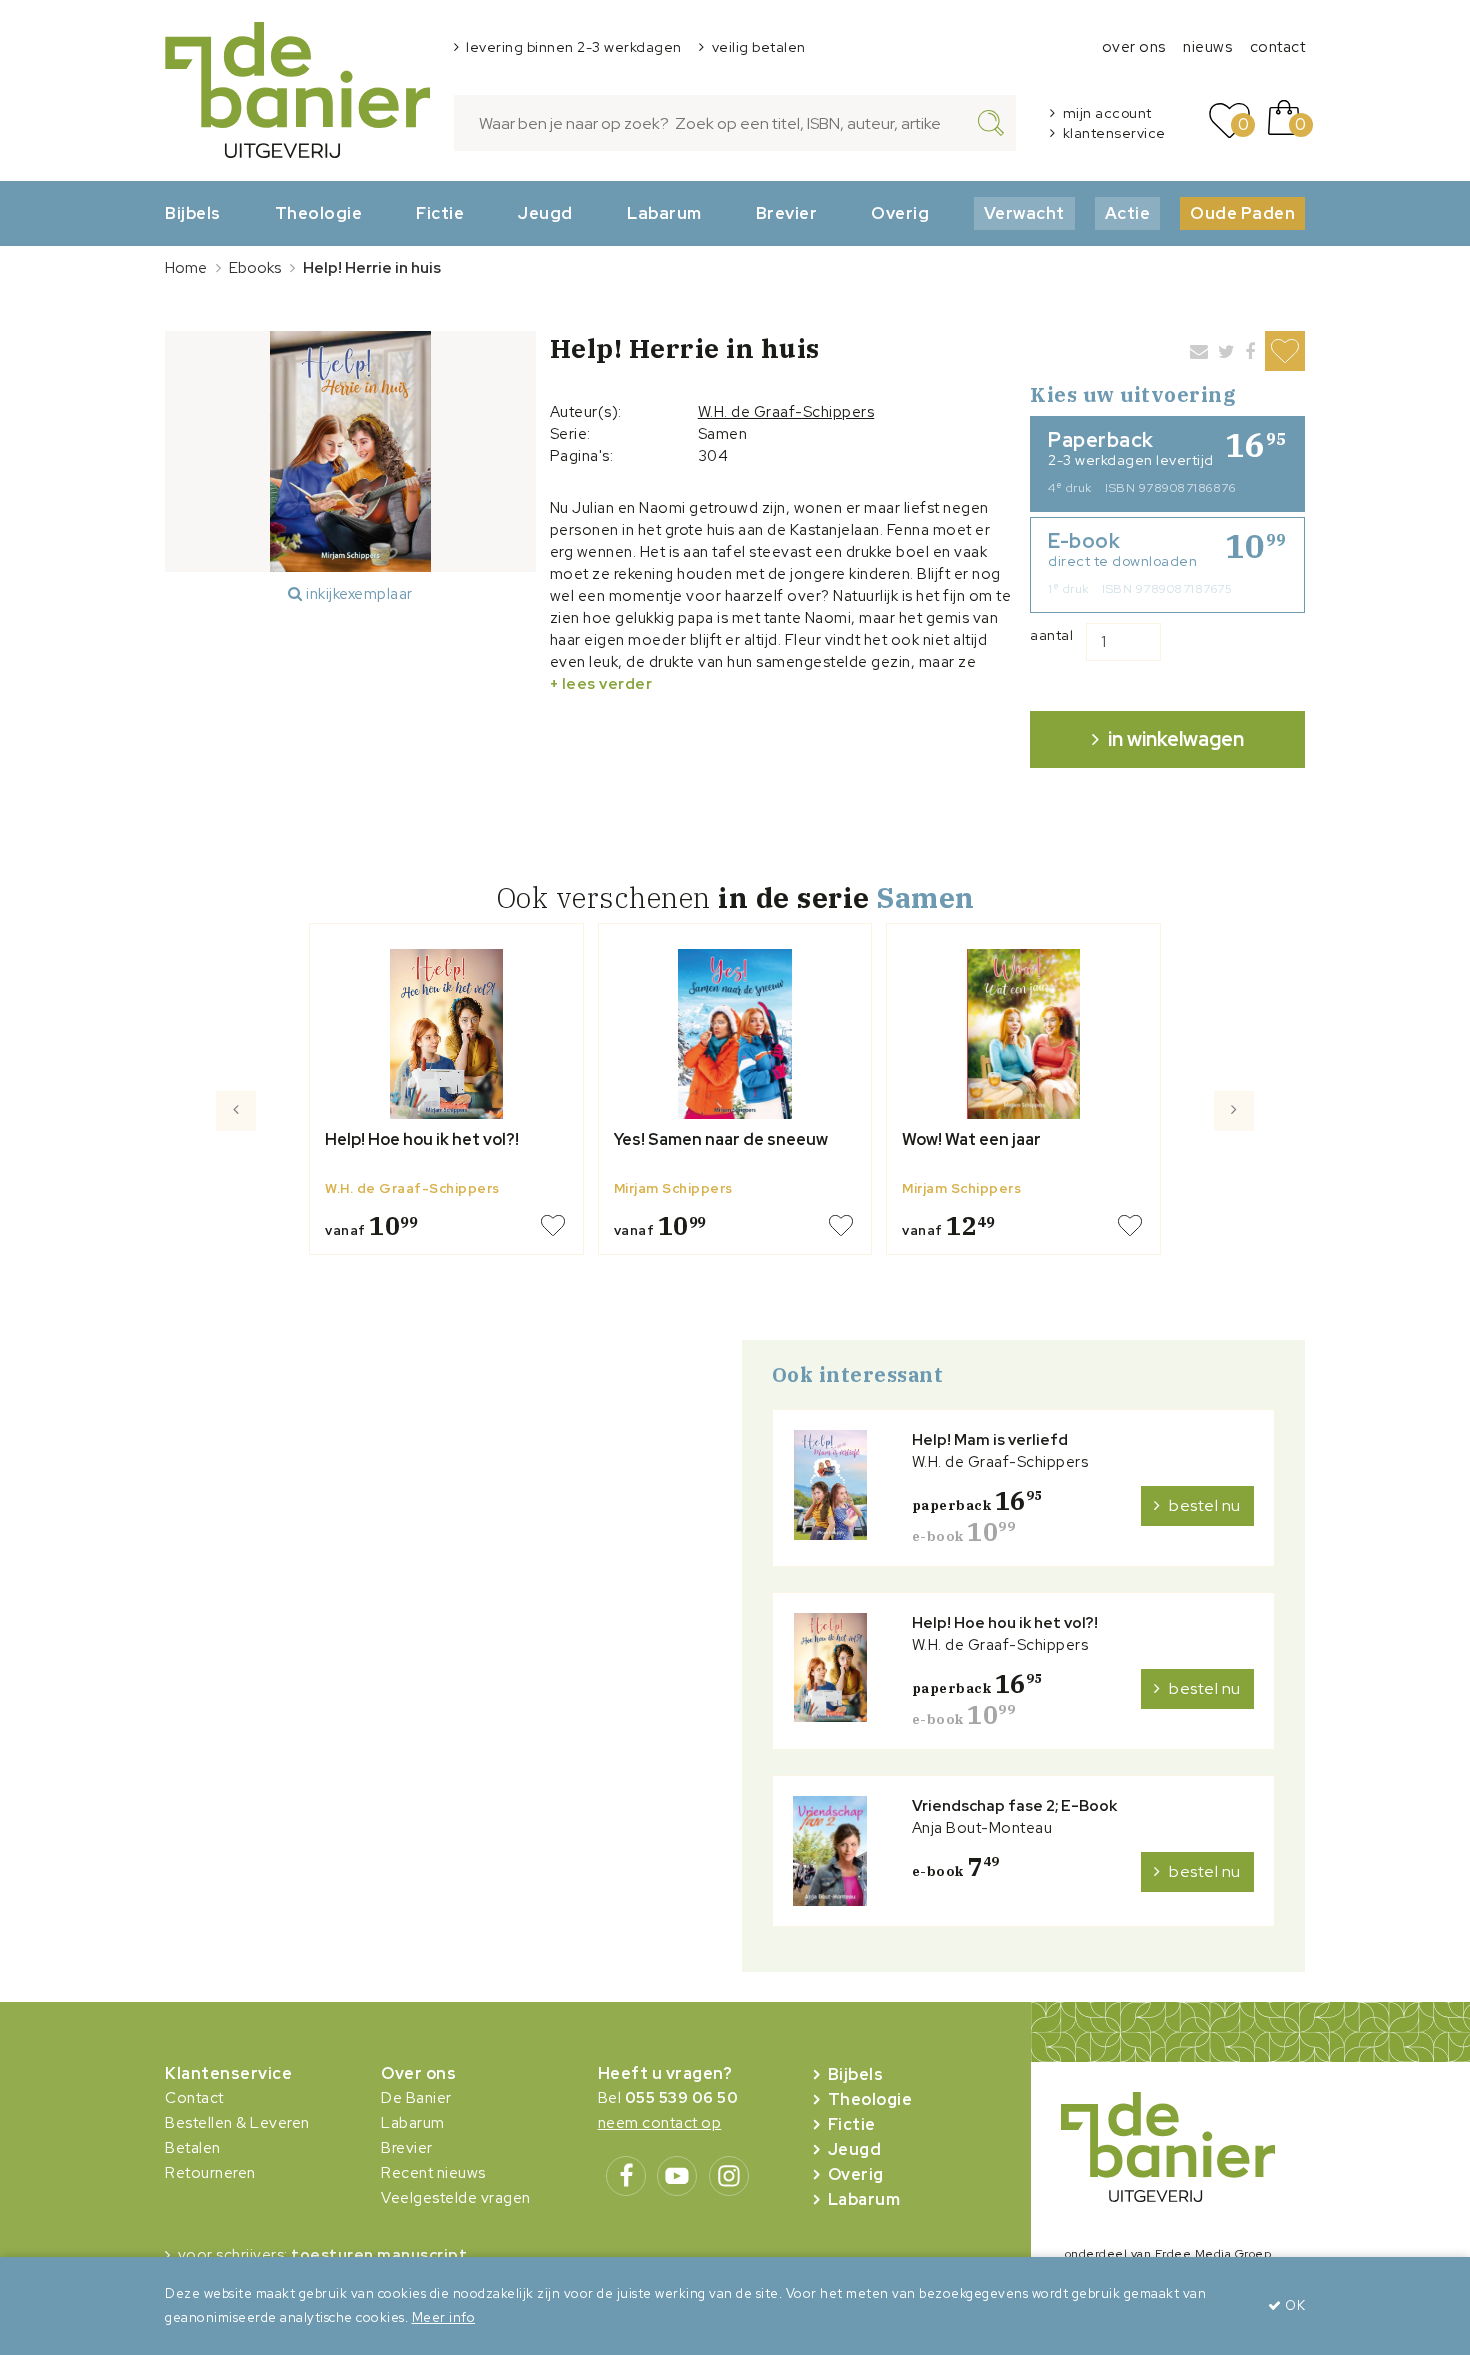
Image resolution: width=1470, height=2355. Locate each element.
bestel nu (1205, 1505)
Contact (194, 2098)
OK (1293, 2305)
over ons (1134, 47)
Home (186, 268)
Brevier (787, 213)
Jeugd (545, 213)
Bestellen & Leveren (237, 2123)
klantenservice (1114, 133)
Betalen (193, 2148)
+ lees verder (601, 684)
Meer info (444, 2317)
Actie (1128, 213)
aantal (1051, 635)
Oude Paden (1242, 213)
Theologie (319, 213)
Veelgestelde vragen (456, 2198)
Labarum (664, 213)
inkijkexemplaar (358, 594)
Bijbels (193, 213)
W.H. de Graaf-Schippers (786, 412)
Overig (900, 213)
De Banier (416, 2098)
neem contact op (660, 2123)
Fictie (440, 213)
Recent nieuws (433, 2173)
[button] (236, 1185)
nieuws (1207, 47)
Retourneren (210, 2173)
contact (1278, 47)
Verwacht (1024, 213)
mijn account (1107, 113)
